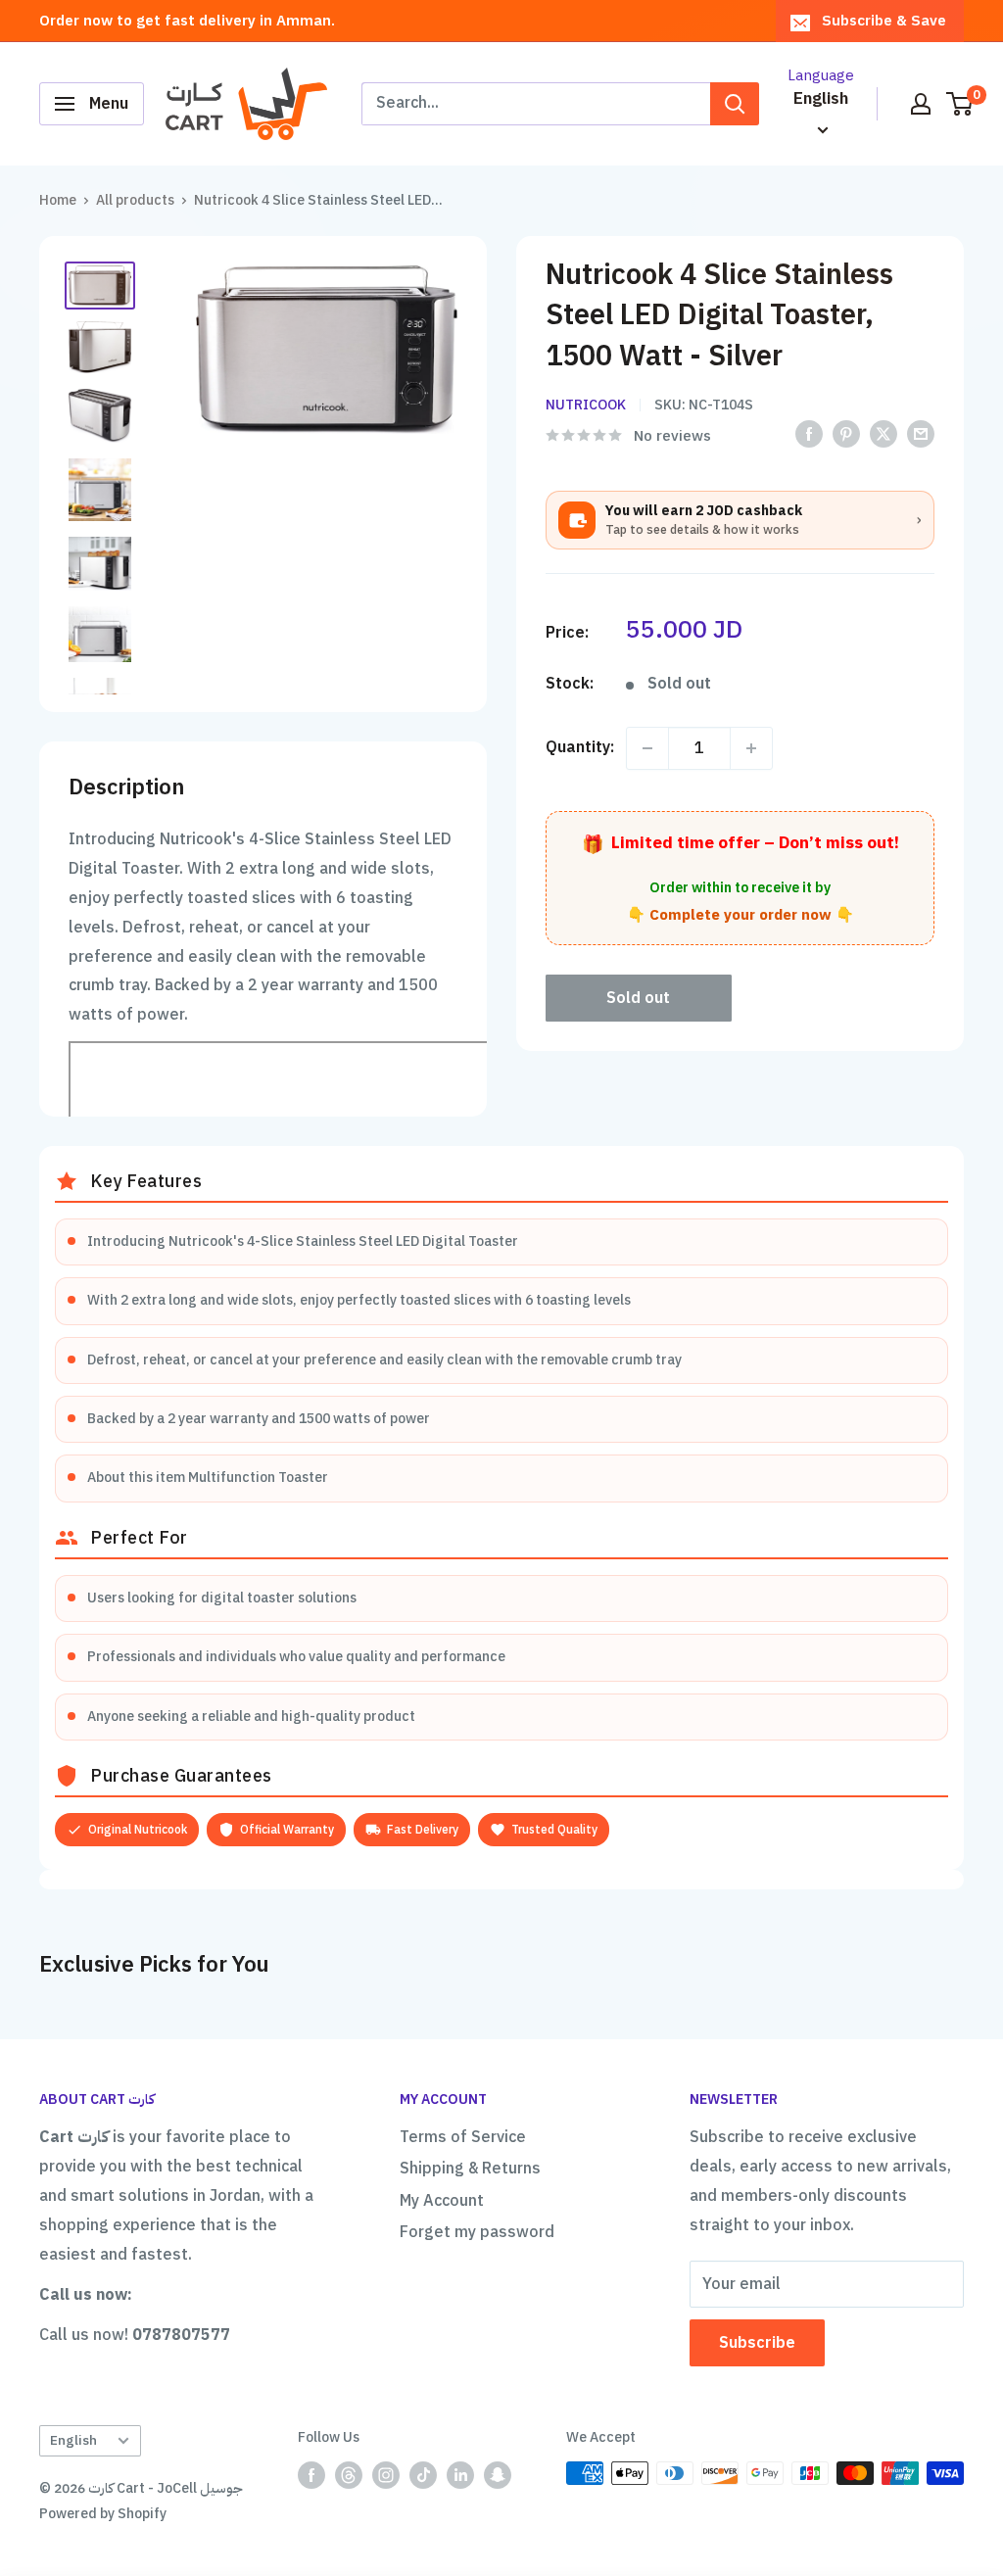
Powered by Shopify (103, 2514)
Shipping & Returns (470, 2169)
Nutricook (586, 405)
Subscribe (757, 2343)
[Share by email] (921, 435)
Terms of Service (463, 2137)
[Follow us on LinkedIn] (460, 2475)
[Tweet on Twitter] (884, 435)
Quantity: (580, 747)
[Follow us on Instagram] (386, 2475)
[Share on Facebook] (809, 435)
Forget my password (477, 2232)
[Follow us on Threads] (349, 2475)
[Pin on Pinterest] (846, 435)
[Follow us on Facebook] (311, 2475)
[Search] (735, 104)
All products (135, 200)
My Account (442, 2201)
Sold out (638, 998)
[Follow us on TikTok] (423, 2475)
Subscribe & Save (884, 21)
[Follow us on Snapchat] (498, 2475)
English (73, 2440)
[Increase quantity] (751, 748)
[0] (960, 104)
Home (58, 200)
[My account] (921, 104)
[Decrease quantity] (647, 748)
